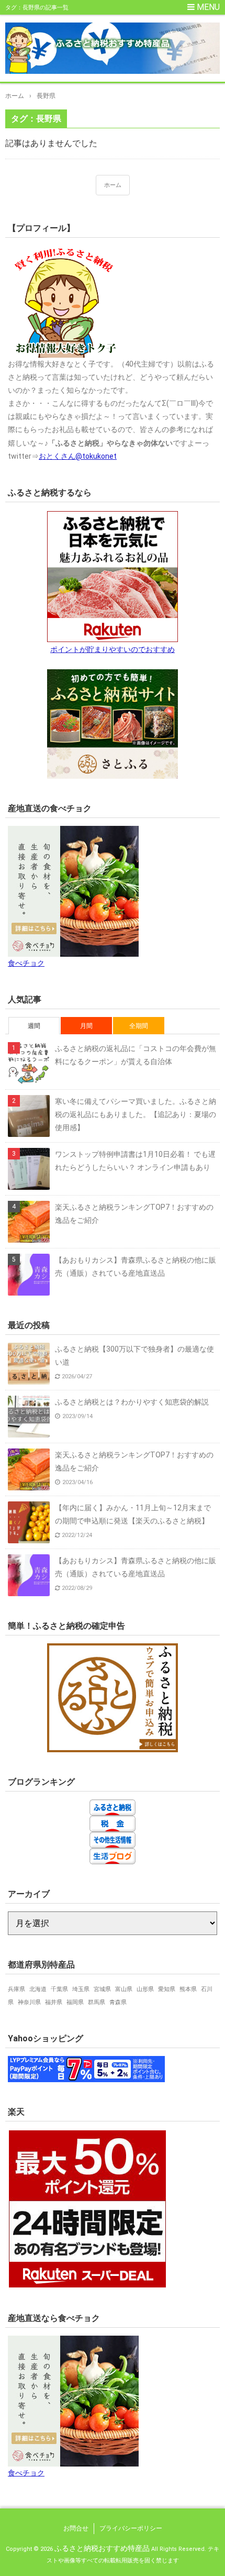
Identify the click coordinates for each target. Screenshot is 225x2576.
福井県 (54, 2002)
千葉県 (59, 1989)
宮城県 (102, 1989)
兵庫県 (16, 1989)
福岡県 (75, 2002)
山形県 (145, 1989)
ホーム (113, 185)
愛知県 (167, 1989)
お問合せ (76, 2528)
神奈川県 (29, 2002)
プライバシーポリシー (131, 2528)
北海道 (38, 1989)
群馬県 (97, 2002)
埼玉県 (81, 1989)
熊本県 (188, 1989)
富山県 (124, 1989)
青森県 (118, 2002)
